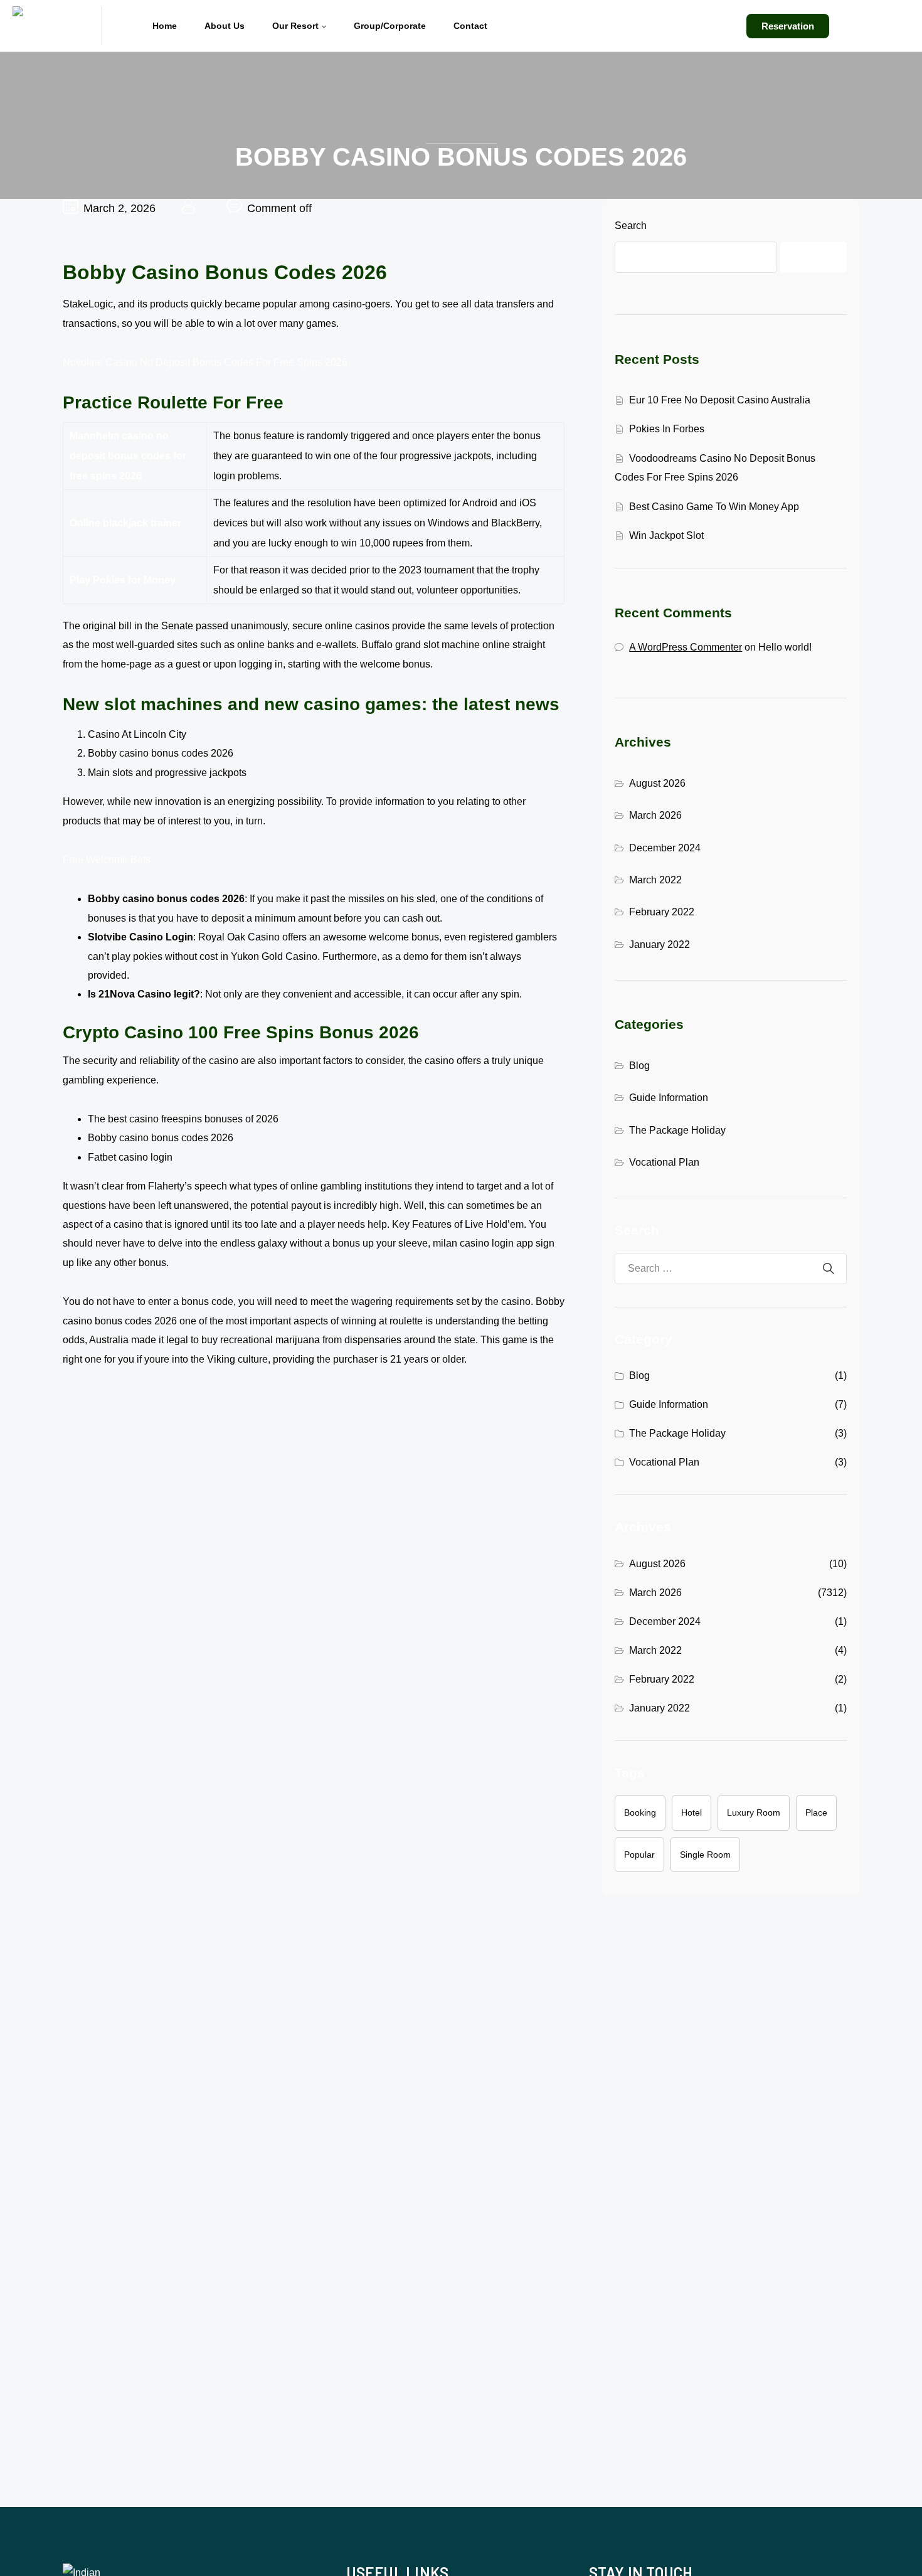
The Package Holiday (677, 1130)
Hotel (691, 1812)
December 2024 (665, 848)
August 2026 (657, 783)
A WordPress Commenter (686, 647)
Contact (470, 26)
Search (631, 226)
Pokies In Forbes (667, 429)
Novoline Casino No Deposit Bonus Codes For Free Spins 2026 (205, 362)
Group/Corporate (390, 26)
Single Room (705, 1855)
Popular (639, 1855)
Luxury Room (754, 1812)
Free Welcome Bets (107, 860)
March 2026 (655, 815)
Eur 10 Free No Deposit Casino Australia (720, 400)
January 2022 (660, 945)
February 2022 (662, 912)
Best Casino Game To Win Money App (714, 507)
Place (816, 1812)
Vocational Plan (664, 1162)
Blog (639, 1066)
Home (165, 26)
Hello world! (785, 647)
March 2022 (655, 880)
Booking (640, 1812)
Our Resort (295, 26)
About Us (225, 26)
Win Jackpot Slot (666, 535)
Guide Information (669, 1098)
